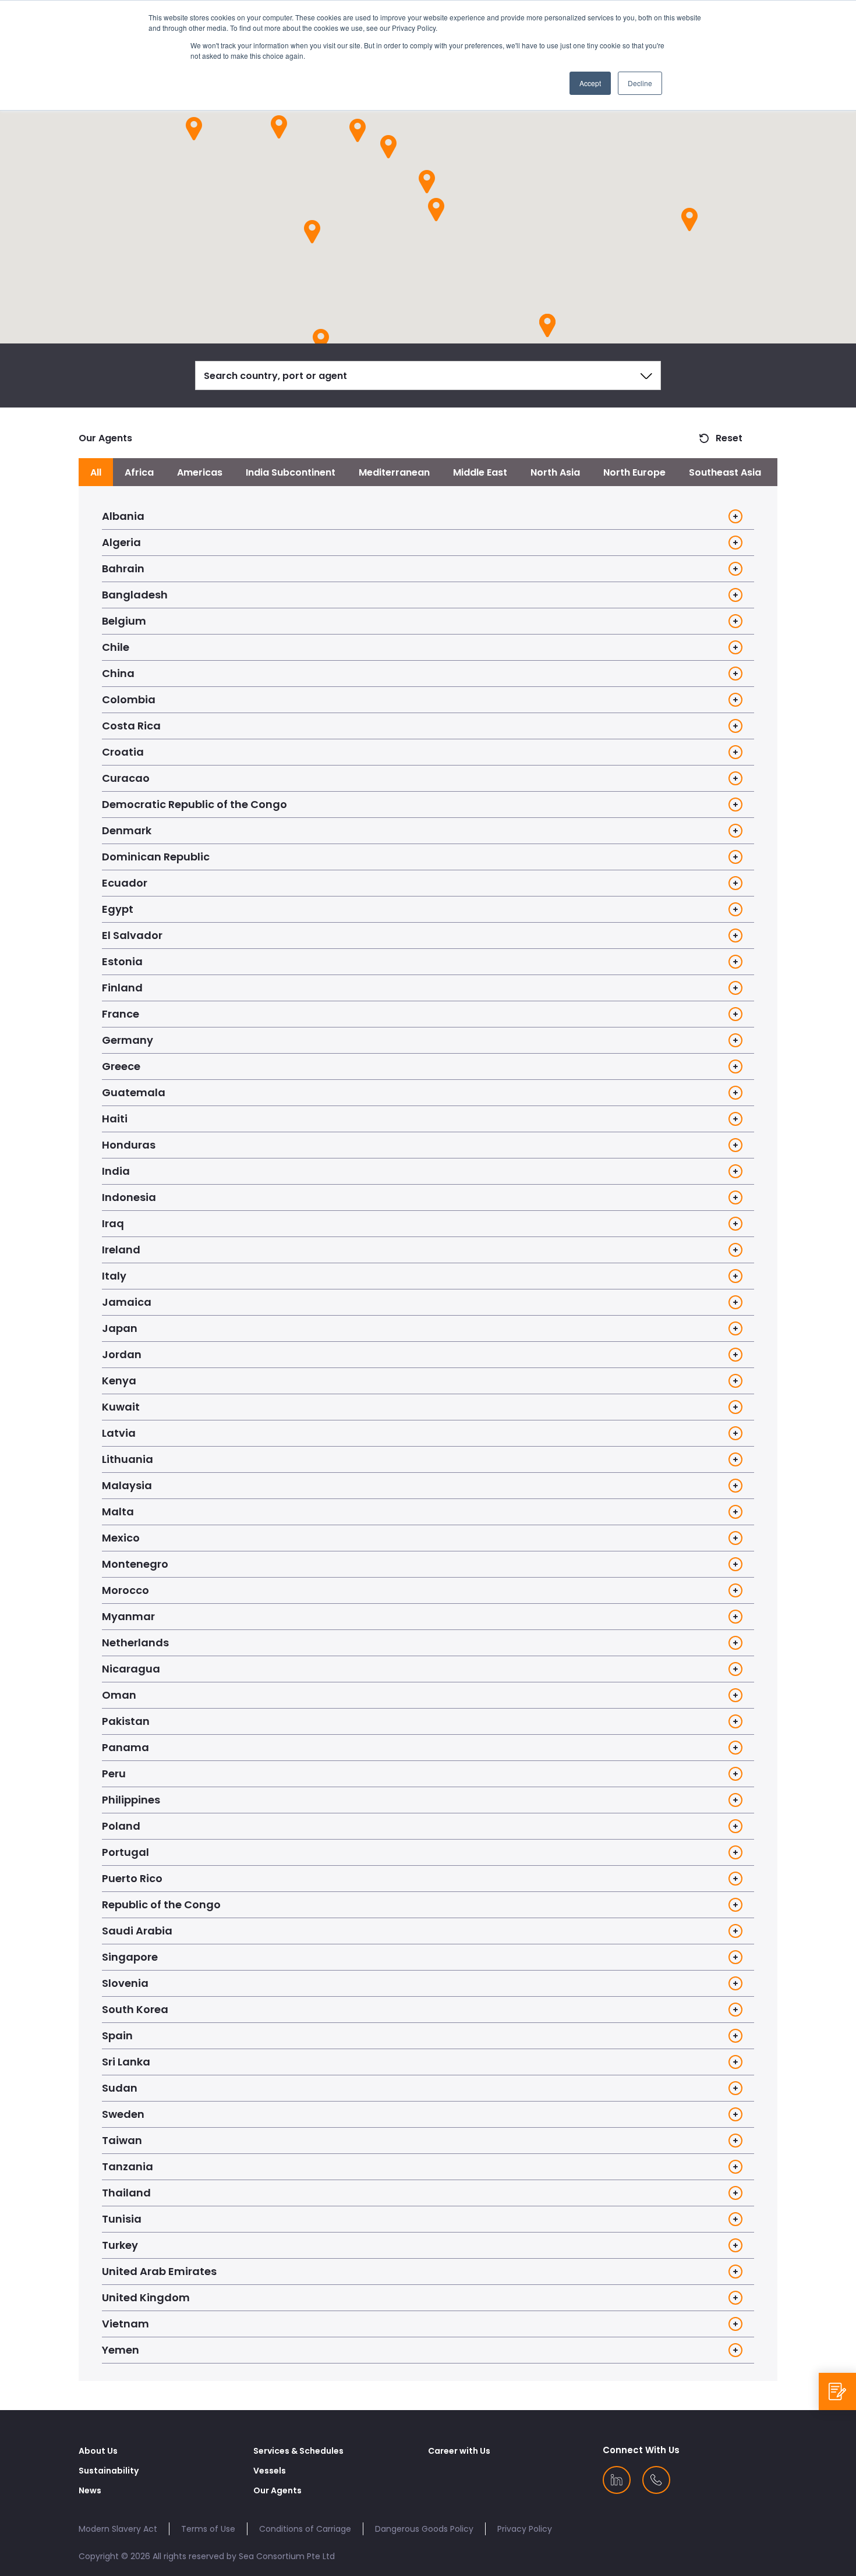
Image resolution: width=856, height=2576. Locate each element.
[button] (436, 209)
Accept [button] (590, 83)
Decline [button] (640, 83)
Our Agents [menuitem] (277, 2490)
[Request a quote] (837, 2391)
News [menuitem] (90, 2490)
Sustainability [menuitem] (109, 2471)
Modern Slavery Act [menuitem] (118, 2529)
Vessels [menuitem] (270, 2471)
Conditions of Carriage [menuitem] (305, 2529)
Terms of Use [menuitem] (208, 2529)
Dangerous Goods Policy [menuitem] (424, 2529)
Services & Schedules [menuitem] (298, 2451)
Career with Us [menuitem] (459, 2451)
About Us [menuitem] (98, 2451)
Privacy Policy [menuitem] (525, 2529)
